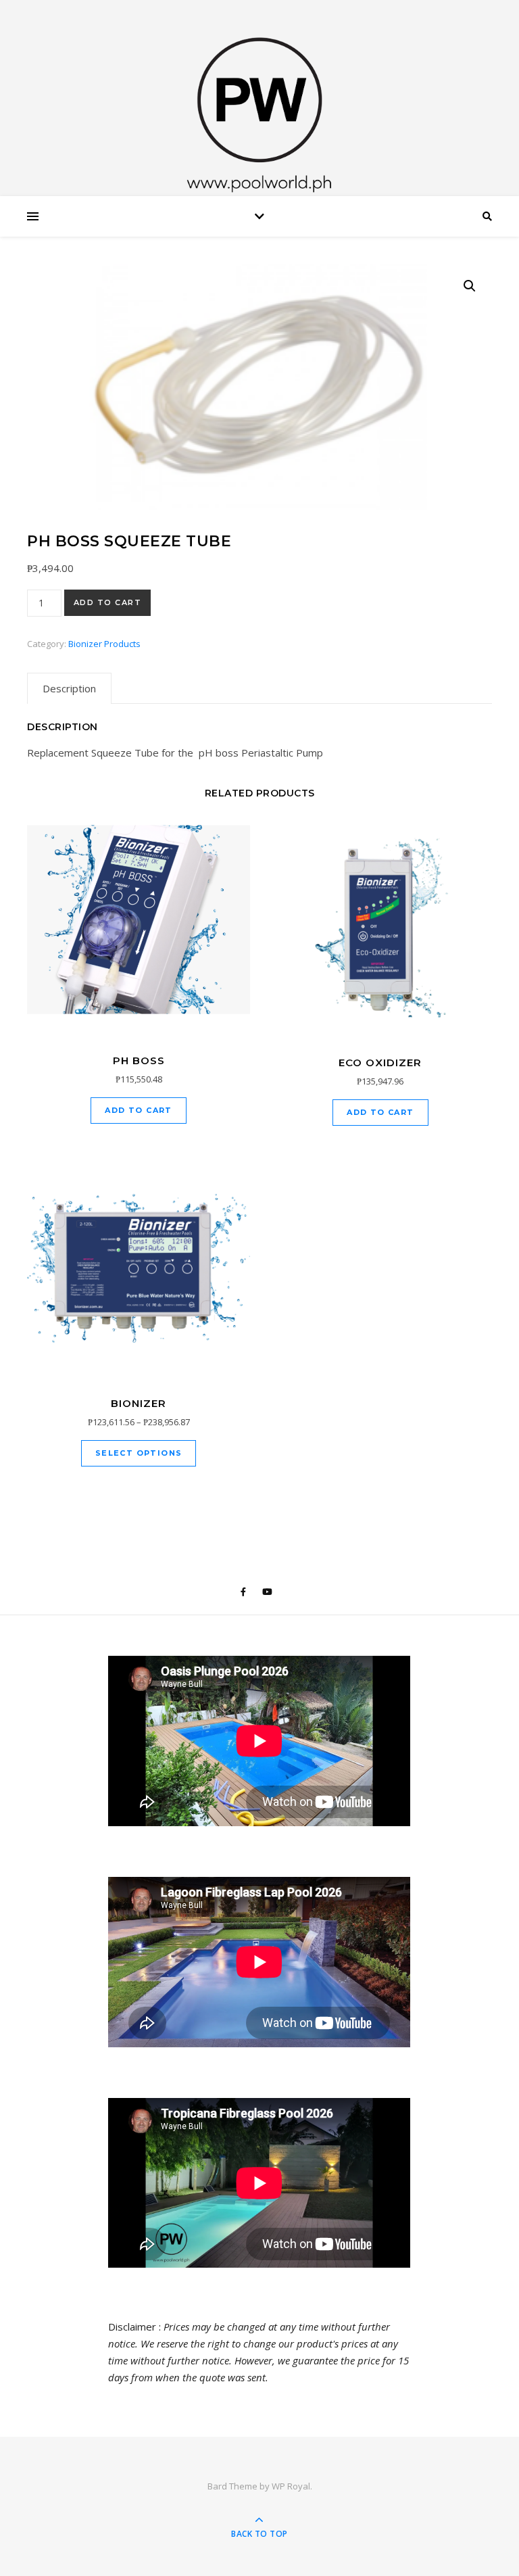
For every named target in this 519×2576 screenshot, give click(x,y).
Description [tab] (69, 688)
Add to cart (108, 602)
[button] (470, 286)
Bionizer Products (104, 644)
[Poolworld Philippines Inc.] (259, 101)
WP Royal (291, 2486)
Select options (139, 1453)
